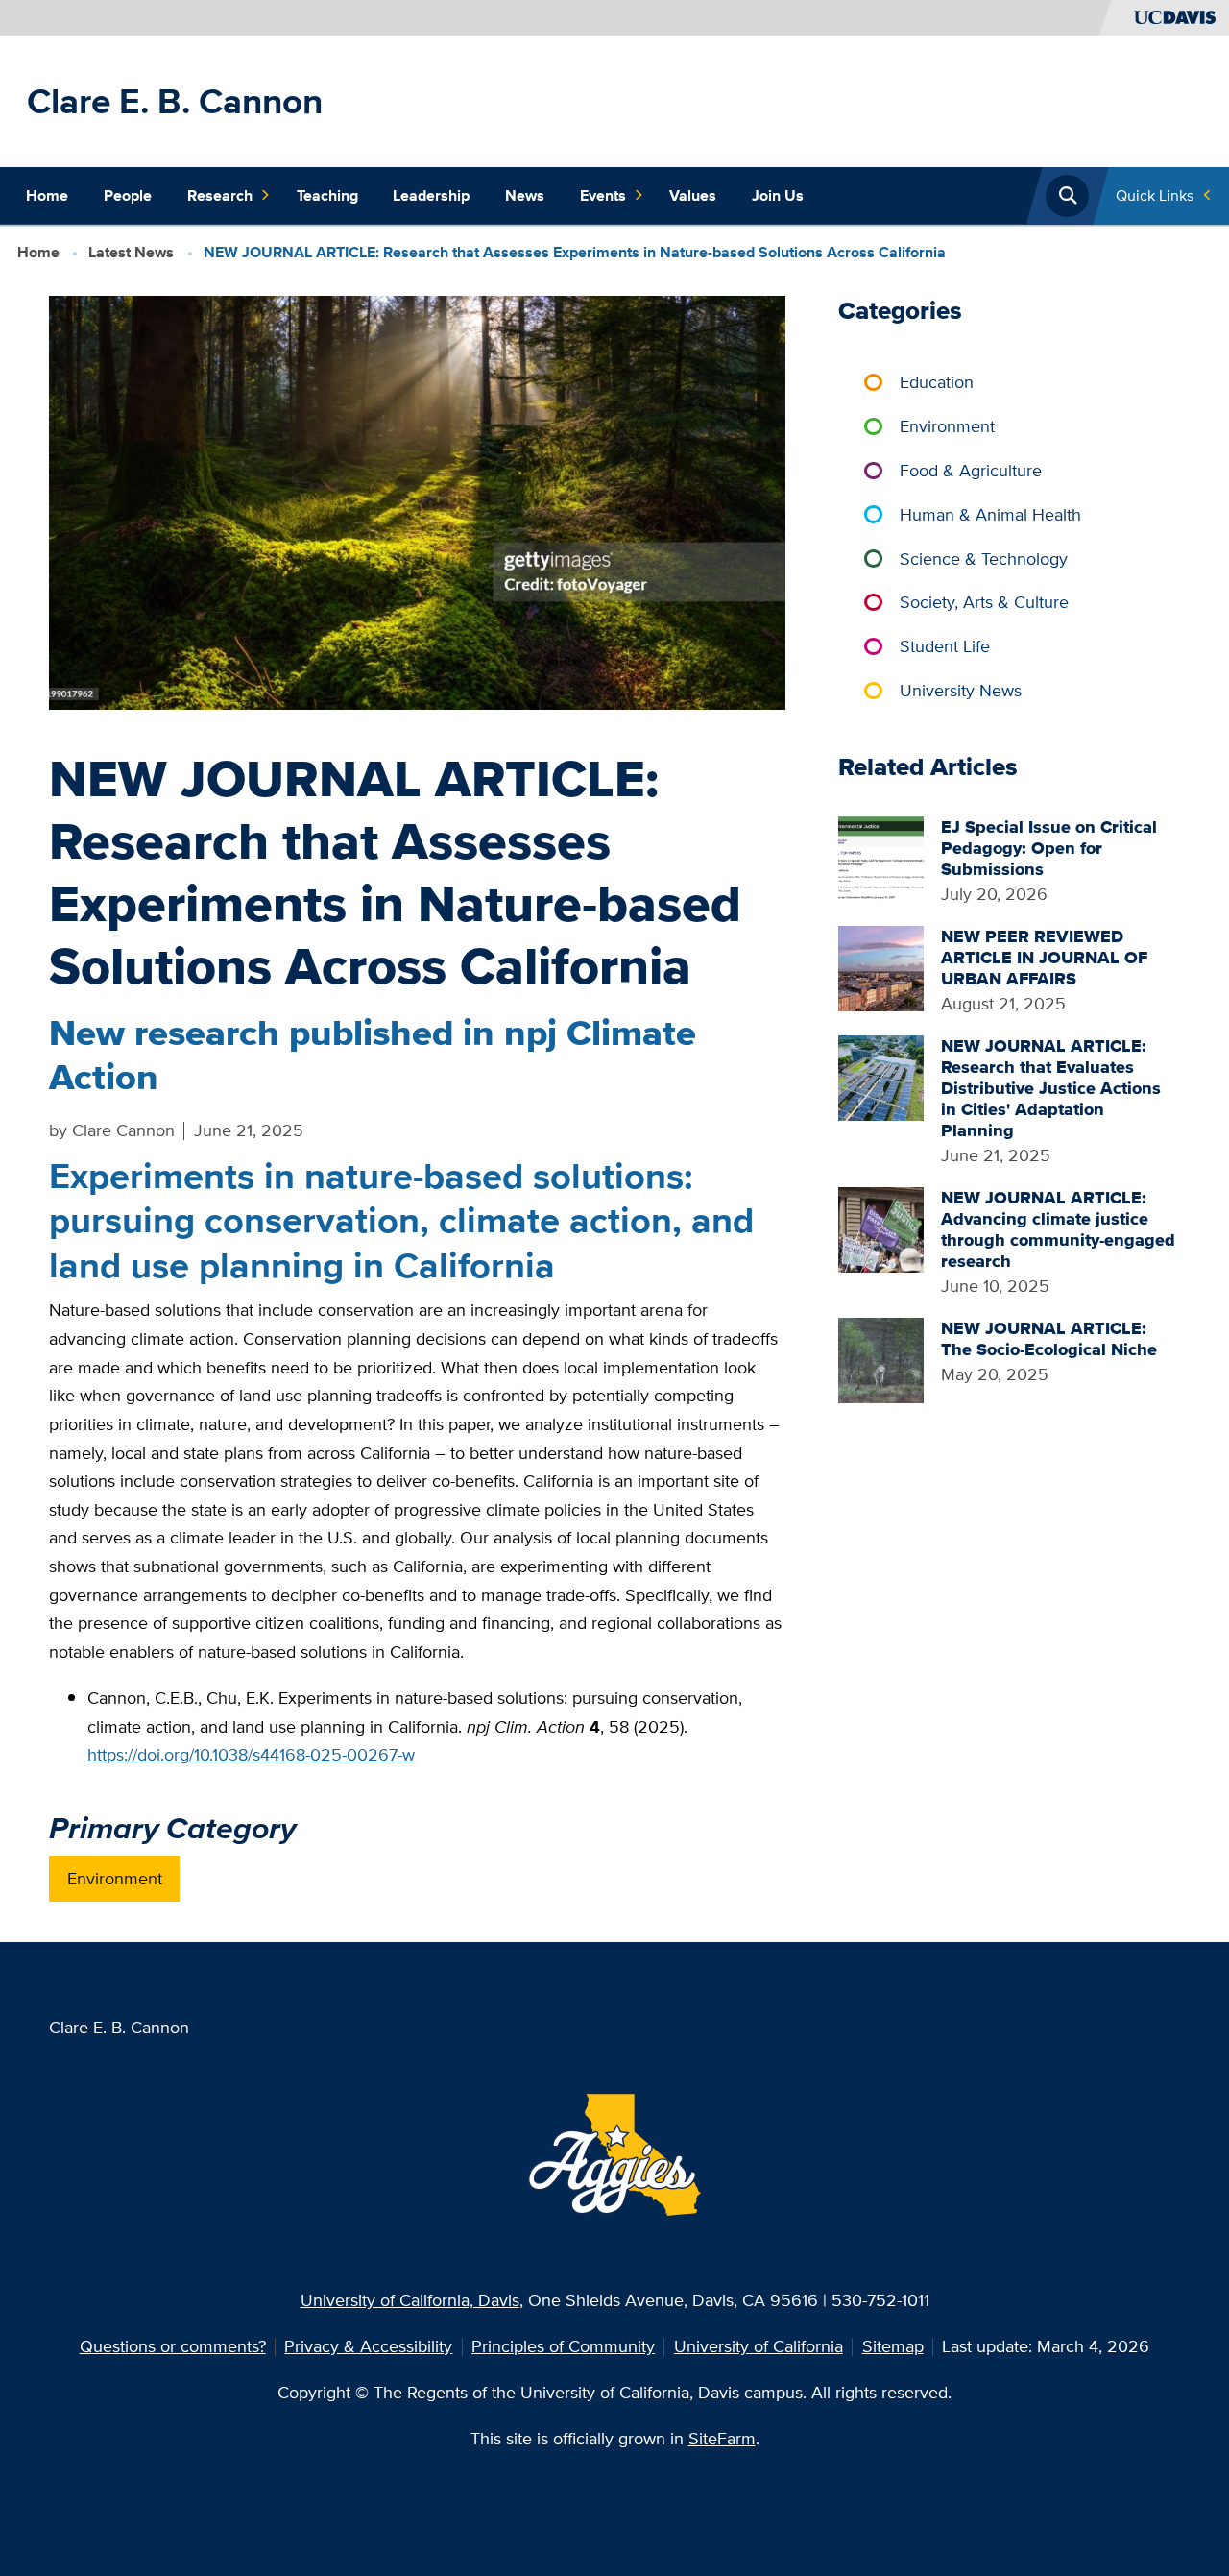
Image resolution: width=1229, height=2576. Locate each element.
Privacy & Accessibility (368, 2346)
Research (220, 195)
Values (693, 195)
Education (937, 382)
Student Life (945, 646)
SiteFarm (722, 2438)
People (128, 195)
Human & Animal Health (990, 514)
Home (47, 195)
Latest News (131, 252)
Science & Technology (984, 559)
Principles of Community (563, 2346)
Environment (115, 1878)
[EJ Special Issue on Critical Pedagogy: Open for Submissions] (881, 857)
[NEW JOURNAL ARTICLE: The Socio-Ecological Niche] (881, 1359)
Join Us (778, 195)
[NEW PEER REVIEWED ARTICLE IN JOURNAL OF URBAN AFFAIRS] (881, 967)
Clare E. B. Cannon (175, 101)
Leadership (431, 195)
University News (961, 690)
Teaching (327, 195)
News (525, 195)
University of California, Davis (410, 2300)
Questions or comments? (173, 2346)
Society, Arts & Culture (984, 602)
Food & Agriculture (971, 470)
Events (603, 195)
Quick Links (1155, 195)
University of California (759, 2346)
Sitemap (893, 2346)
